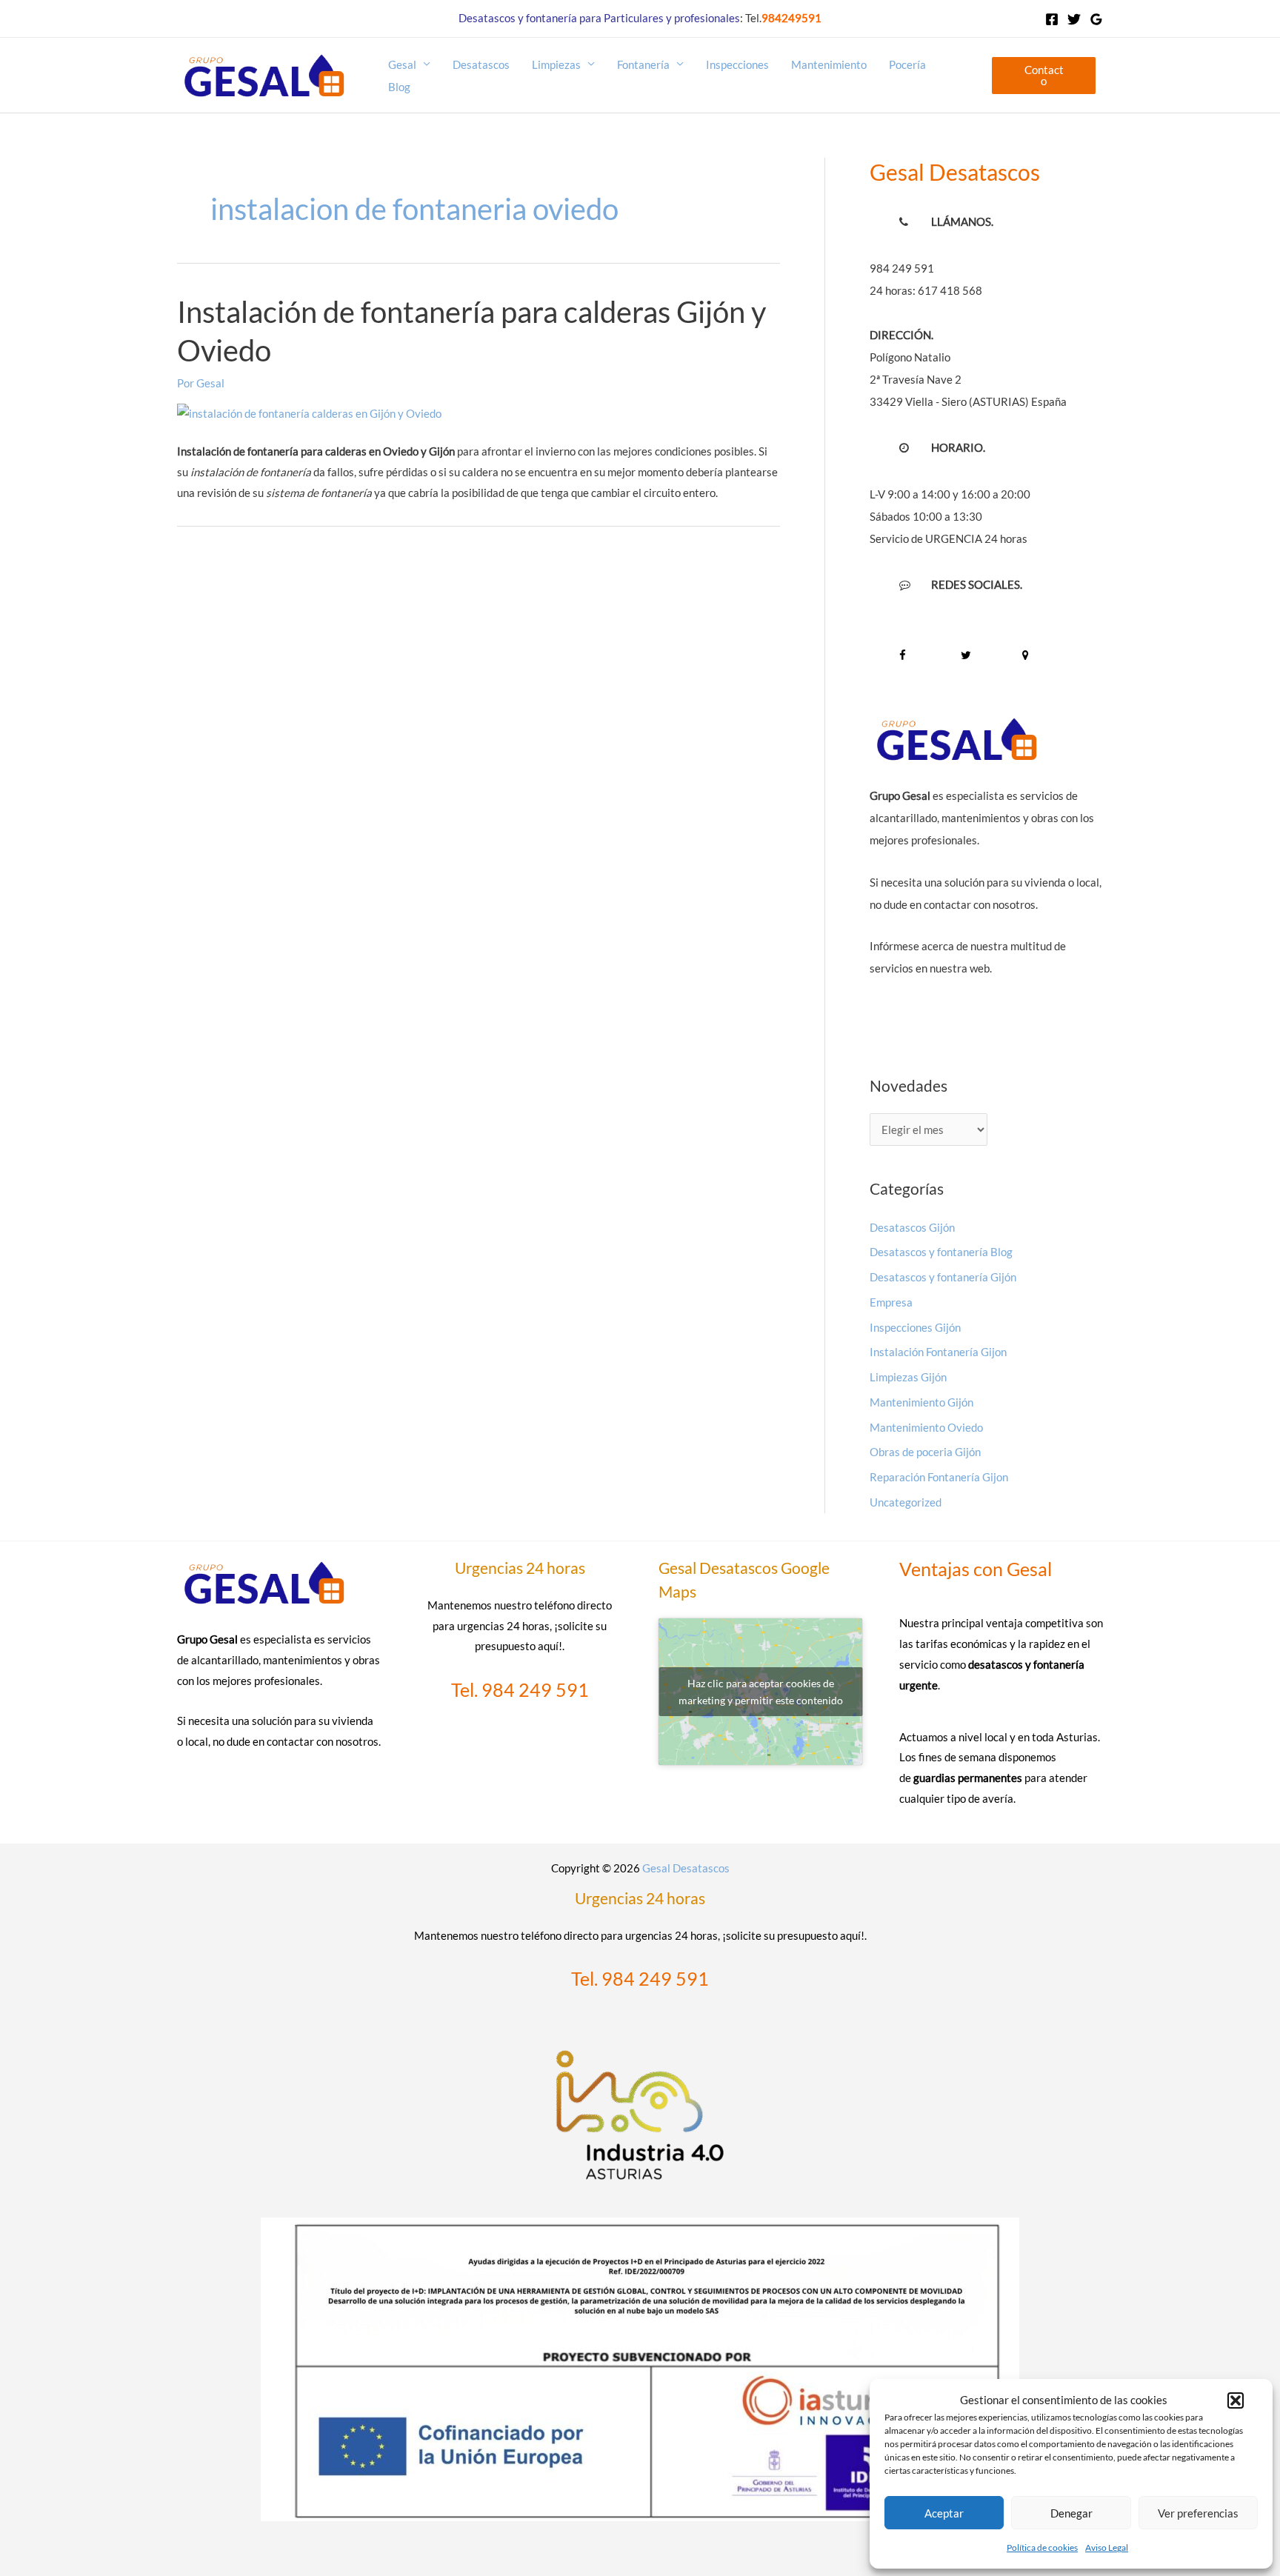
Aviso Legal (1107, 2547)
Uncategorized (906, 1502)
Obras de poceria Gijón (925, 1452)
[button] (1236, 2400)
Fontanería (643, 64)
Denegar (1071, 2513)
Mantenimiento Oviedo (926, 1427)
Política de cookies (1042, 2547)
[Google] (1096, 19)
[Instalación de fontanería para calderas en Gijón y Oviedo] (309, 412)
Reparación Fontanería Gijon (939, 1477)
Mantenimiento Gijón (921, 1402)
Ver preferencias (1198, 2513)
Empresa (891, 1302)
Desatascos (481, 64)
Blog (399, 87)
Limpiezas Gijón (908, 1377)
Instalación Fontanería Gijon (938, 1352)
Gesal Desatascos (686, 1868)
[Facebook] (1052, 19)
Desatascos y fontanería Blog (941, 1252)
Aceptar (944, 2513)
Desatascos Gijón (912, 1227)
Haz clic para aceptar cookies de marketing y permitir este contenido (761, 1692)
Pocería (907, 64)
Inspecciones (737, 64)
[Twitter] (1074, 19)
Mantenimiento (829, 64)
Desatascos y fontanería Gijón (943, 1277)
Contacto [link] (1044, 75)
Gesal (402, 64)
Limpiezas (556, 64)
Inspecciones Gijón (915, 1327)
